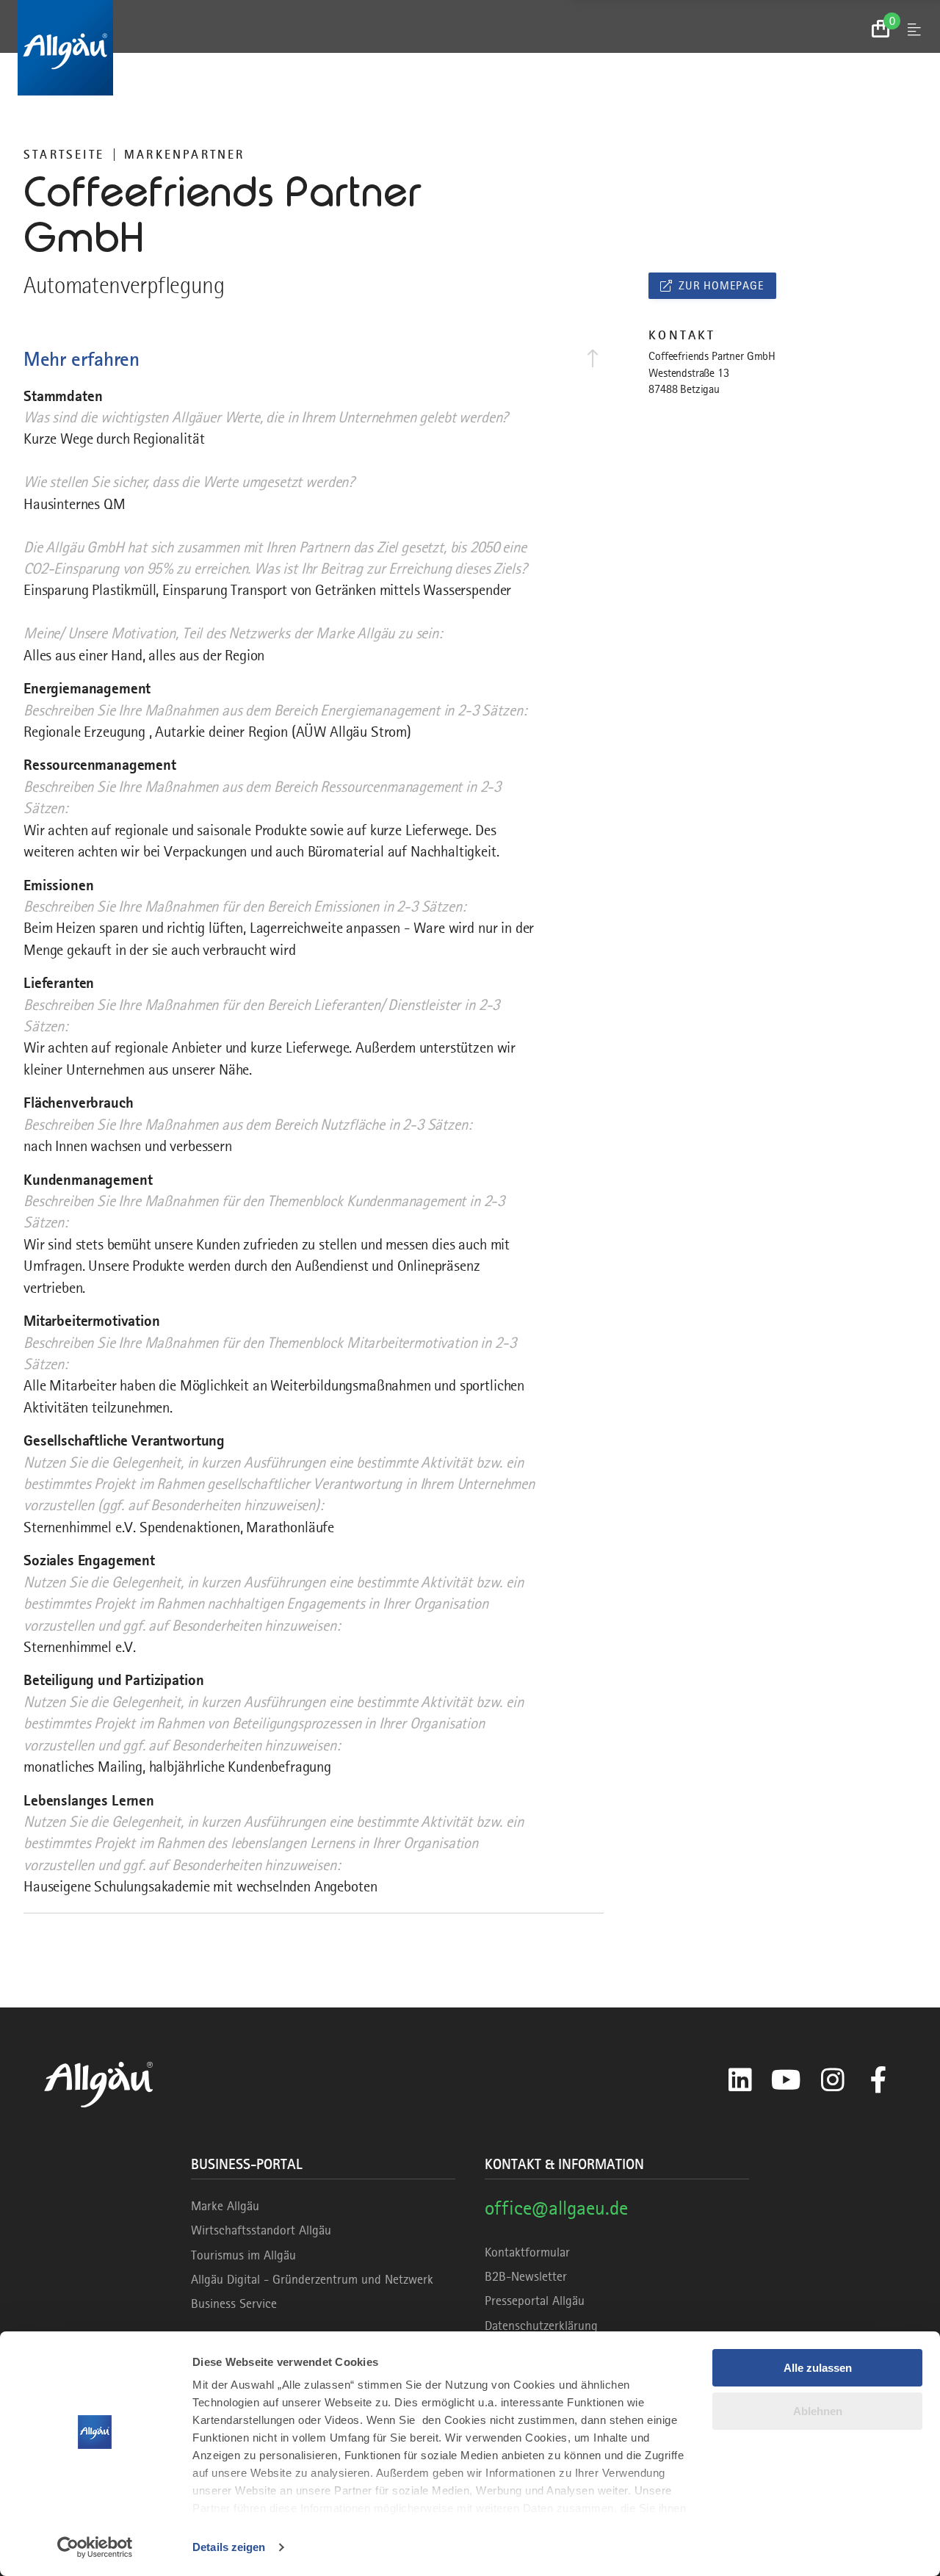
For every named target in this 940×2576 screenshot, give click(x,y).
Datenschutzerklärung (541, 2326)
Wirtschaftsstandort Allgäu (261, 2230)
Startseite (64, 154)
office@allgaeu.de (556, 2208)
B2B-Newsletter (526, 2276)
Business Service (234, 2303)
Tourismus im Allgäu (243, 2255)
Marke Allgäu (225, 2206)
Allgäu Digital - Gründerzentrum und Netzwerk (312, 2279)
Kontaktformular (527, 2252)
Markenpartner (185, 154)
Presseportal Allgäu (535, 2301)
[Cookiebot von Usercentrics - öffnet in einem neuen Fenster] (95, 2547)
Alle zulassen (818, 2368)
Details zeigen (229, 2547)
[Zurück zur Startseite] (470, 48)
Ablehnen (818, 2411)
